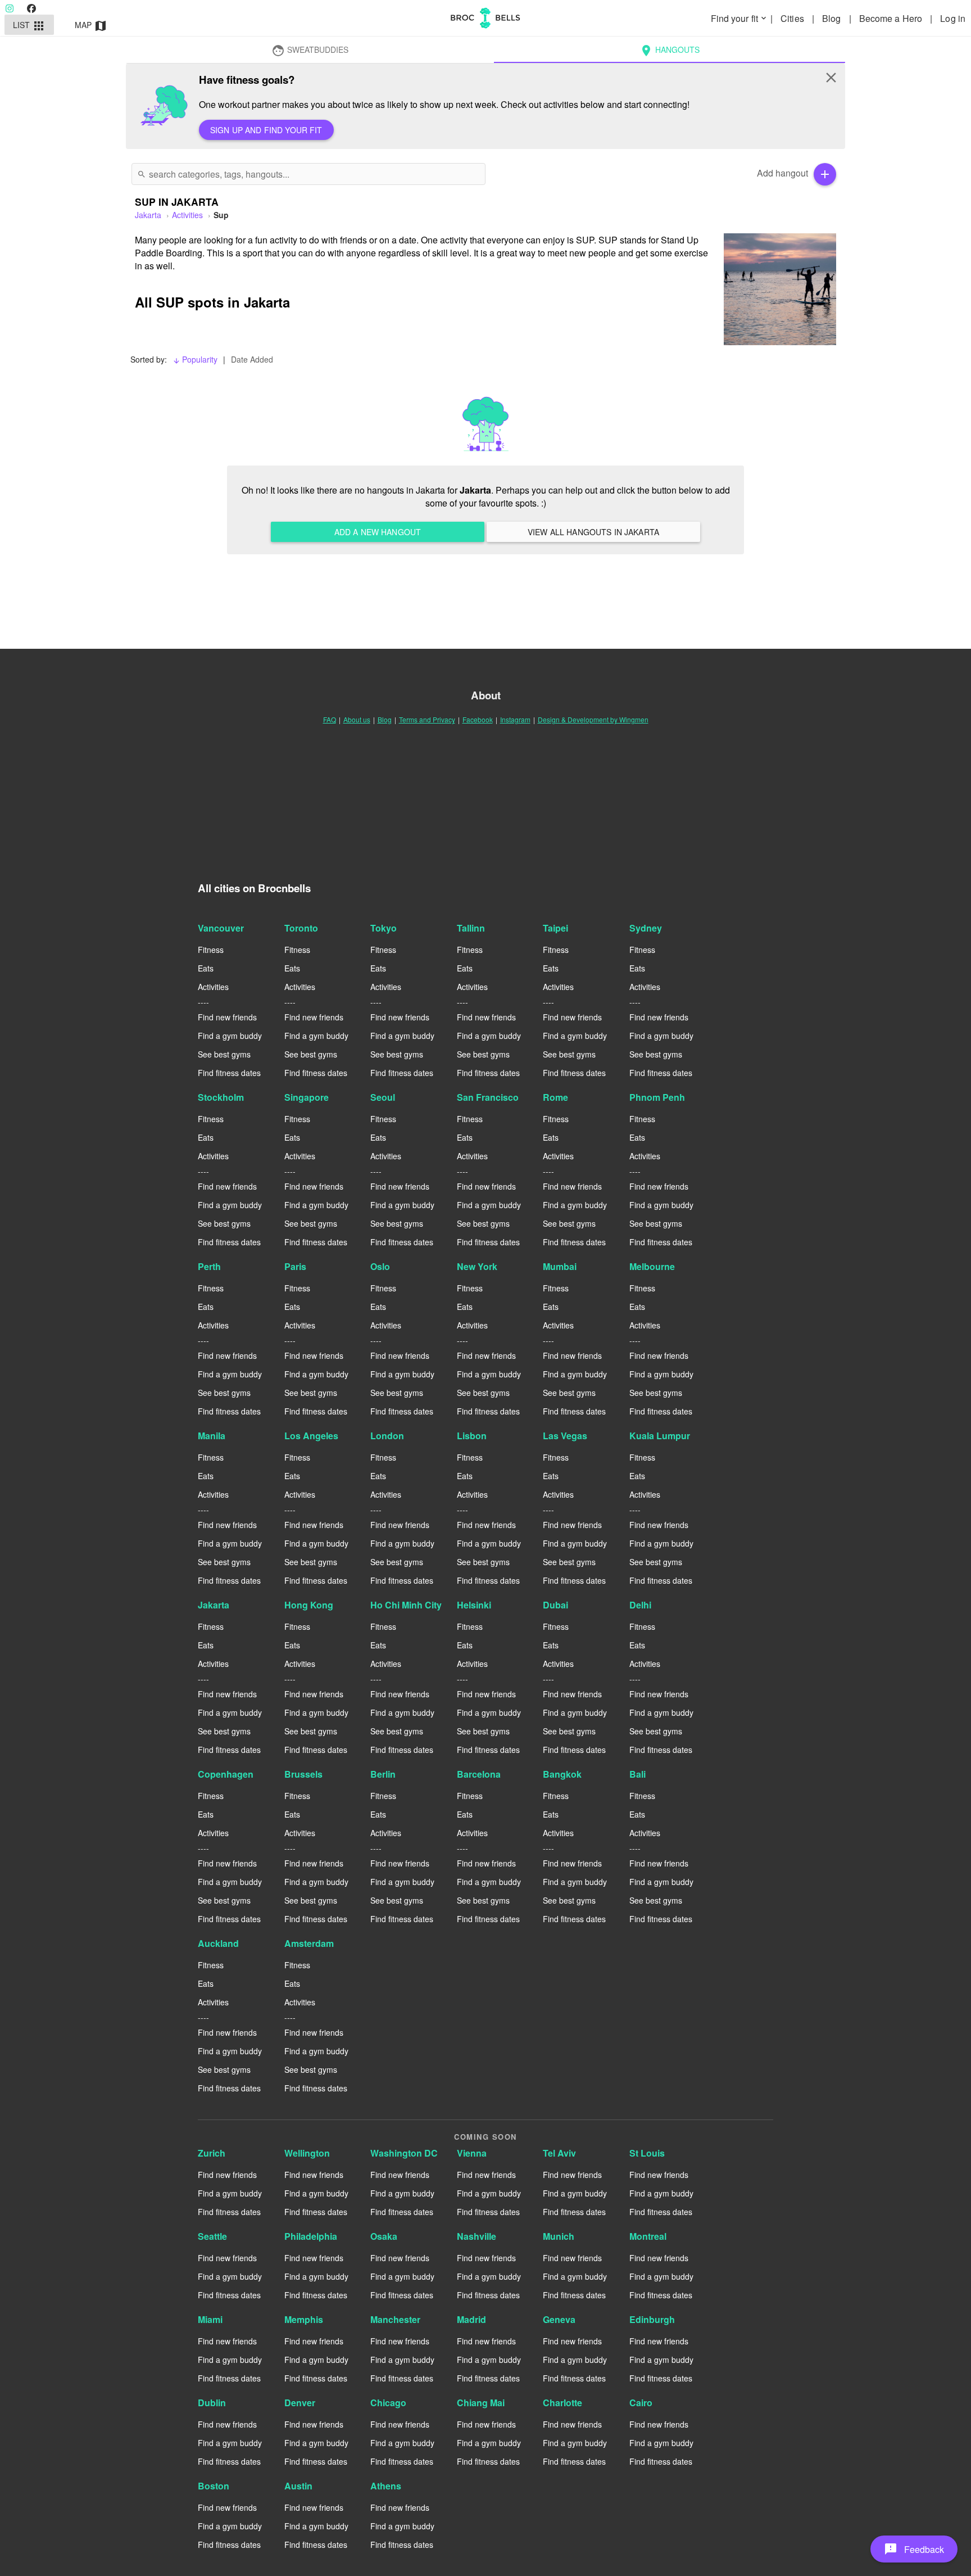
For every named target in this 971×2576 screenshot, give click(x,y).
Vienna (472, 2153)
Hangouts (670, 51)
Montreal (648, 2236)
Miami (210, 2319)
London (387, 1436)
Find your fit (739, 18)
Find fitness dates (229, 1073)
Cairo (641, 2403)
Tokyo (384, 928)
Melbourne (652, 1266)
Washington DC (404, 2153)
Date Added (252, 359)
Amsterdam (309, 1943)
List (30, 26)
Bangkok (562, 1774)
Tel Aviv (559, 2153)
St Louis (647, 2153)
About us (357, 719)
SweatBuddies (310, 51)
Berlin (383, 1774)
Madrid (471, 2319)
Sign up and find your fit (266, 130)
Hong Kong (309, 1605)
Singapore (307, 1097)
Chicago (388, 2403)
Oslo (380, 1266)
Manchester (395, 2319)
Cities (793, 18)
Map (91, 26)
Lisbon (472, 1436)
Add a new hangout (378, 532)
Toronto (301, 928)
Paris (295, 1266)
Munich (559, 2236)
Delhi (640, 1605)
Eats (206, 968)
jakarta (148, 215)
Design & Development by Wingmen (593, 719)
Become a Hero (892, 18)
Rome (555, 1097)
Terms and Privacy (427, 719)
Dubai (555, 1605)
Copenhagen (226, 1774)
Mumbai (560, 1266)
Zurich (212, 2153)
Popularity (195, 359)
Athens (386, 2486)
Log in (953, 18)
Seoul (383, 1097)
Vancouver (221, 928)
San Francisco (488, 1097)
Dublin (212, 2403)
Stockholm (221, 1097)
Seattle (212, 2236)
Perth (209, 1266)
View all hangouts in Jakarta (593, 532)
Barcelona (479, 1774)
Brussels (303, 1774)
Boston (214, 2486)
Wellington (307, 2153)
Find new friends (227, 1017)
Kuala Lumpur (660, 1436)
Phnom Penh (657, 1097)
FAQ (330, 719)
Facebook (478, 719)
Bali (637, 1774)
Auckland (218, 1943)
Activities (187, 215)
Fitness (211, 950)
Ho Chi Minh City (406, 1605)
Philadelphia (311, 2236)
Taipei (555, 928)
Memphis (304, 2319)
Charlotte (562, 2403)
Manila (212, 1436)
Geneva (559, 2319)
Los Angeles (311, 1436)
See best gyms (224, 1054)
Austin (298, 2486)
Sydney (646, 928)
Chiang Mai (481, 2403)
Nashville (477, 2236)
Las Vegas (565, 1436)
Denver (300, 2403)
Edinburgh (652, 2319)
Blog (833, 18)
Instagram (515, 719)
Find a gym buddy (230, 1036)
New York (477, 1266)
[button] (914, 2549)
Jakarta (214, 1605)
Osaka (384, 2236)
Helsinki (474, 1605)
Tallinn (471, 928)
